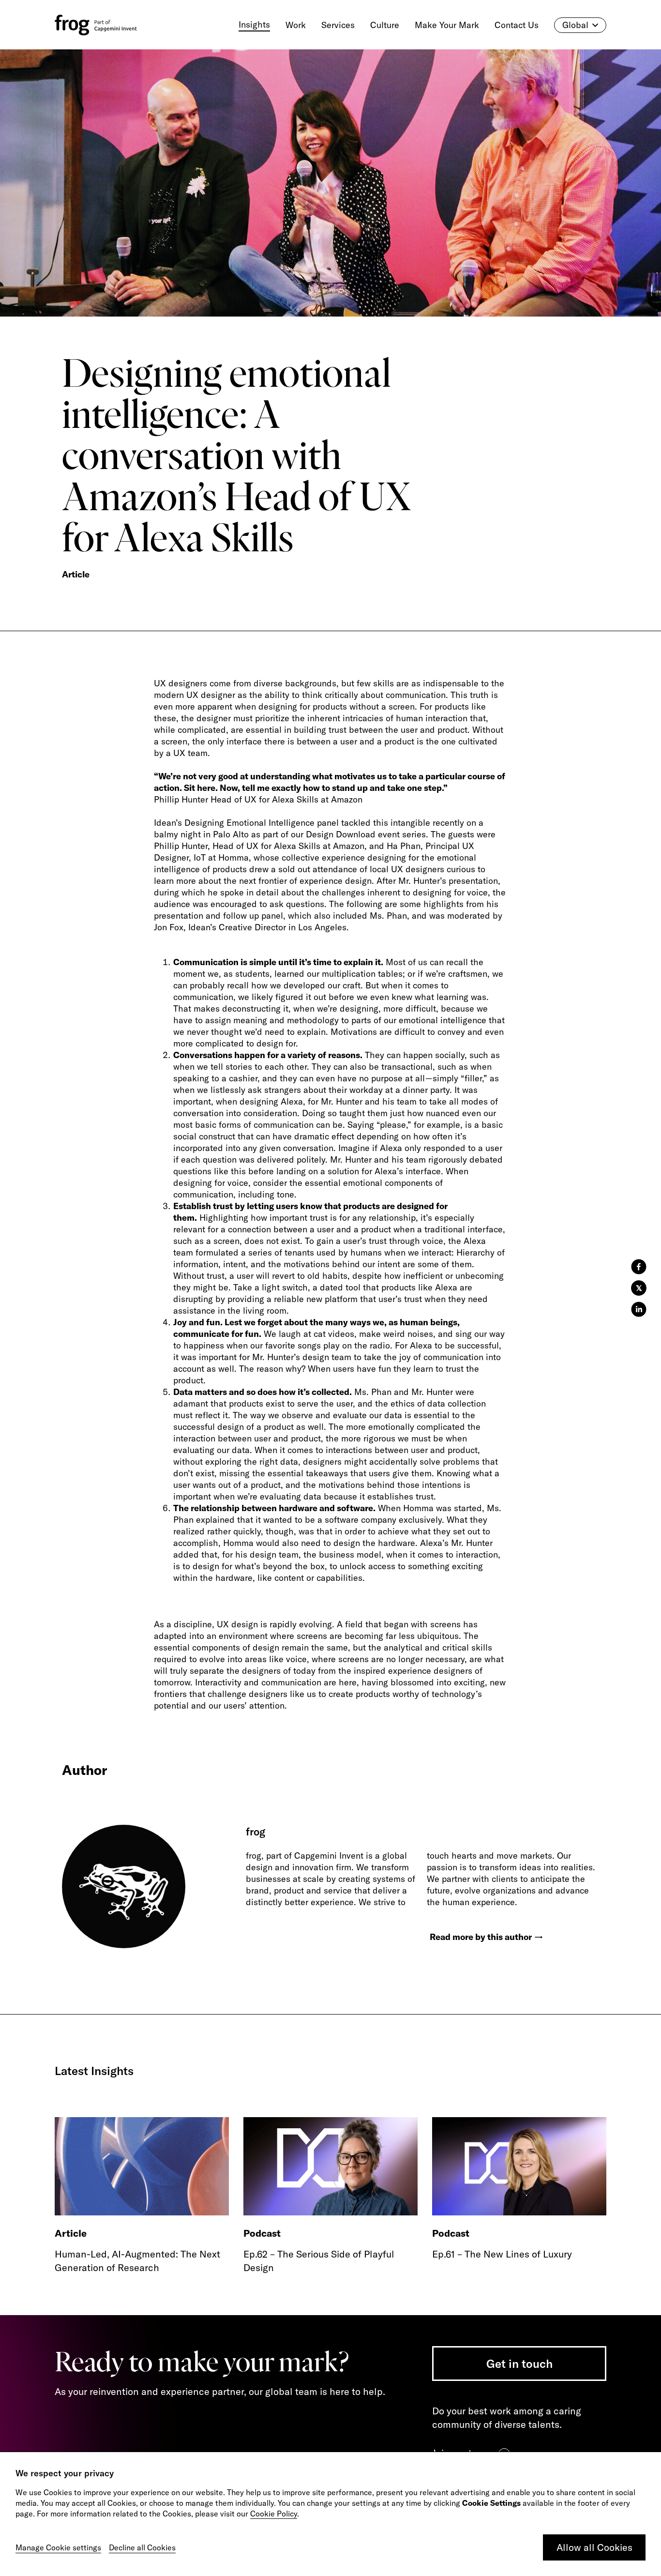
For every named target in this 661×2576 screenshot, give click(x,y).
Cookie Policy (274, 2514)
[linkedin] (639, 1309)
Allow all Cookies (594, 2547)
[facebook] (639, 1267)
